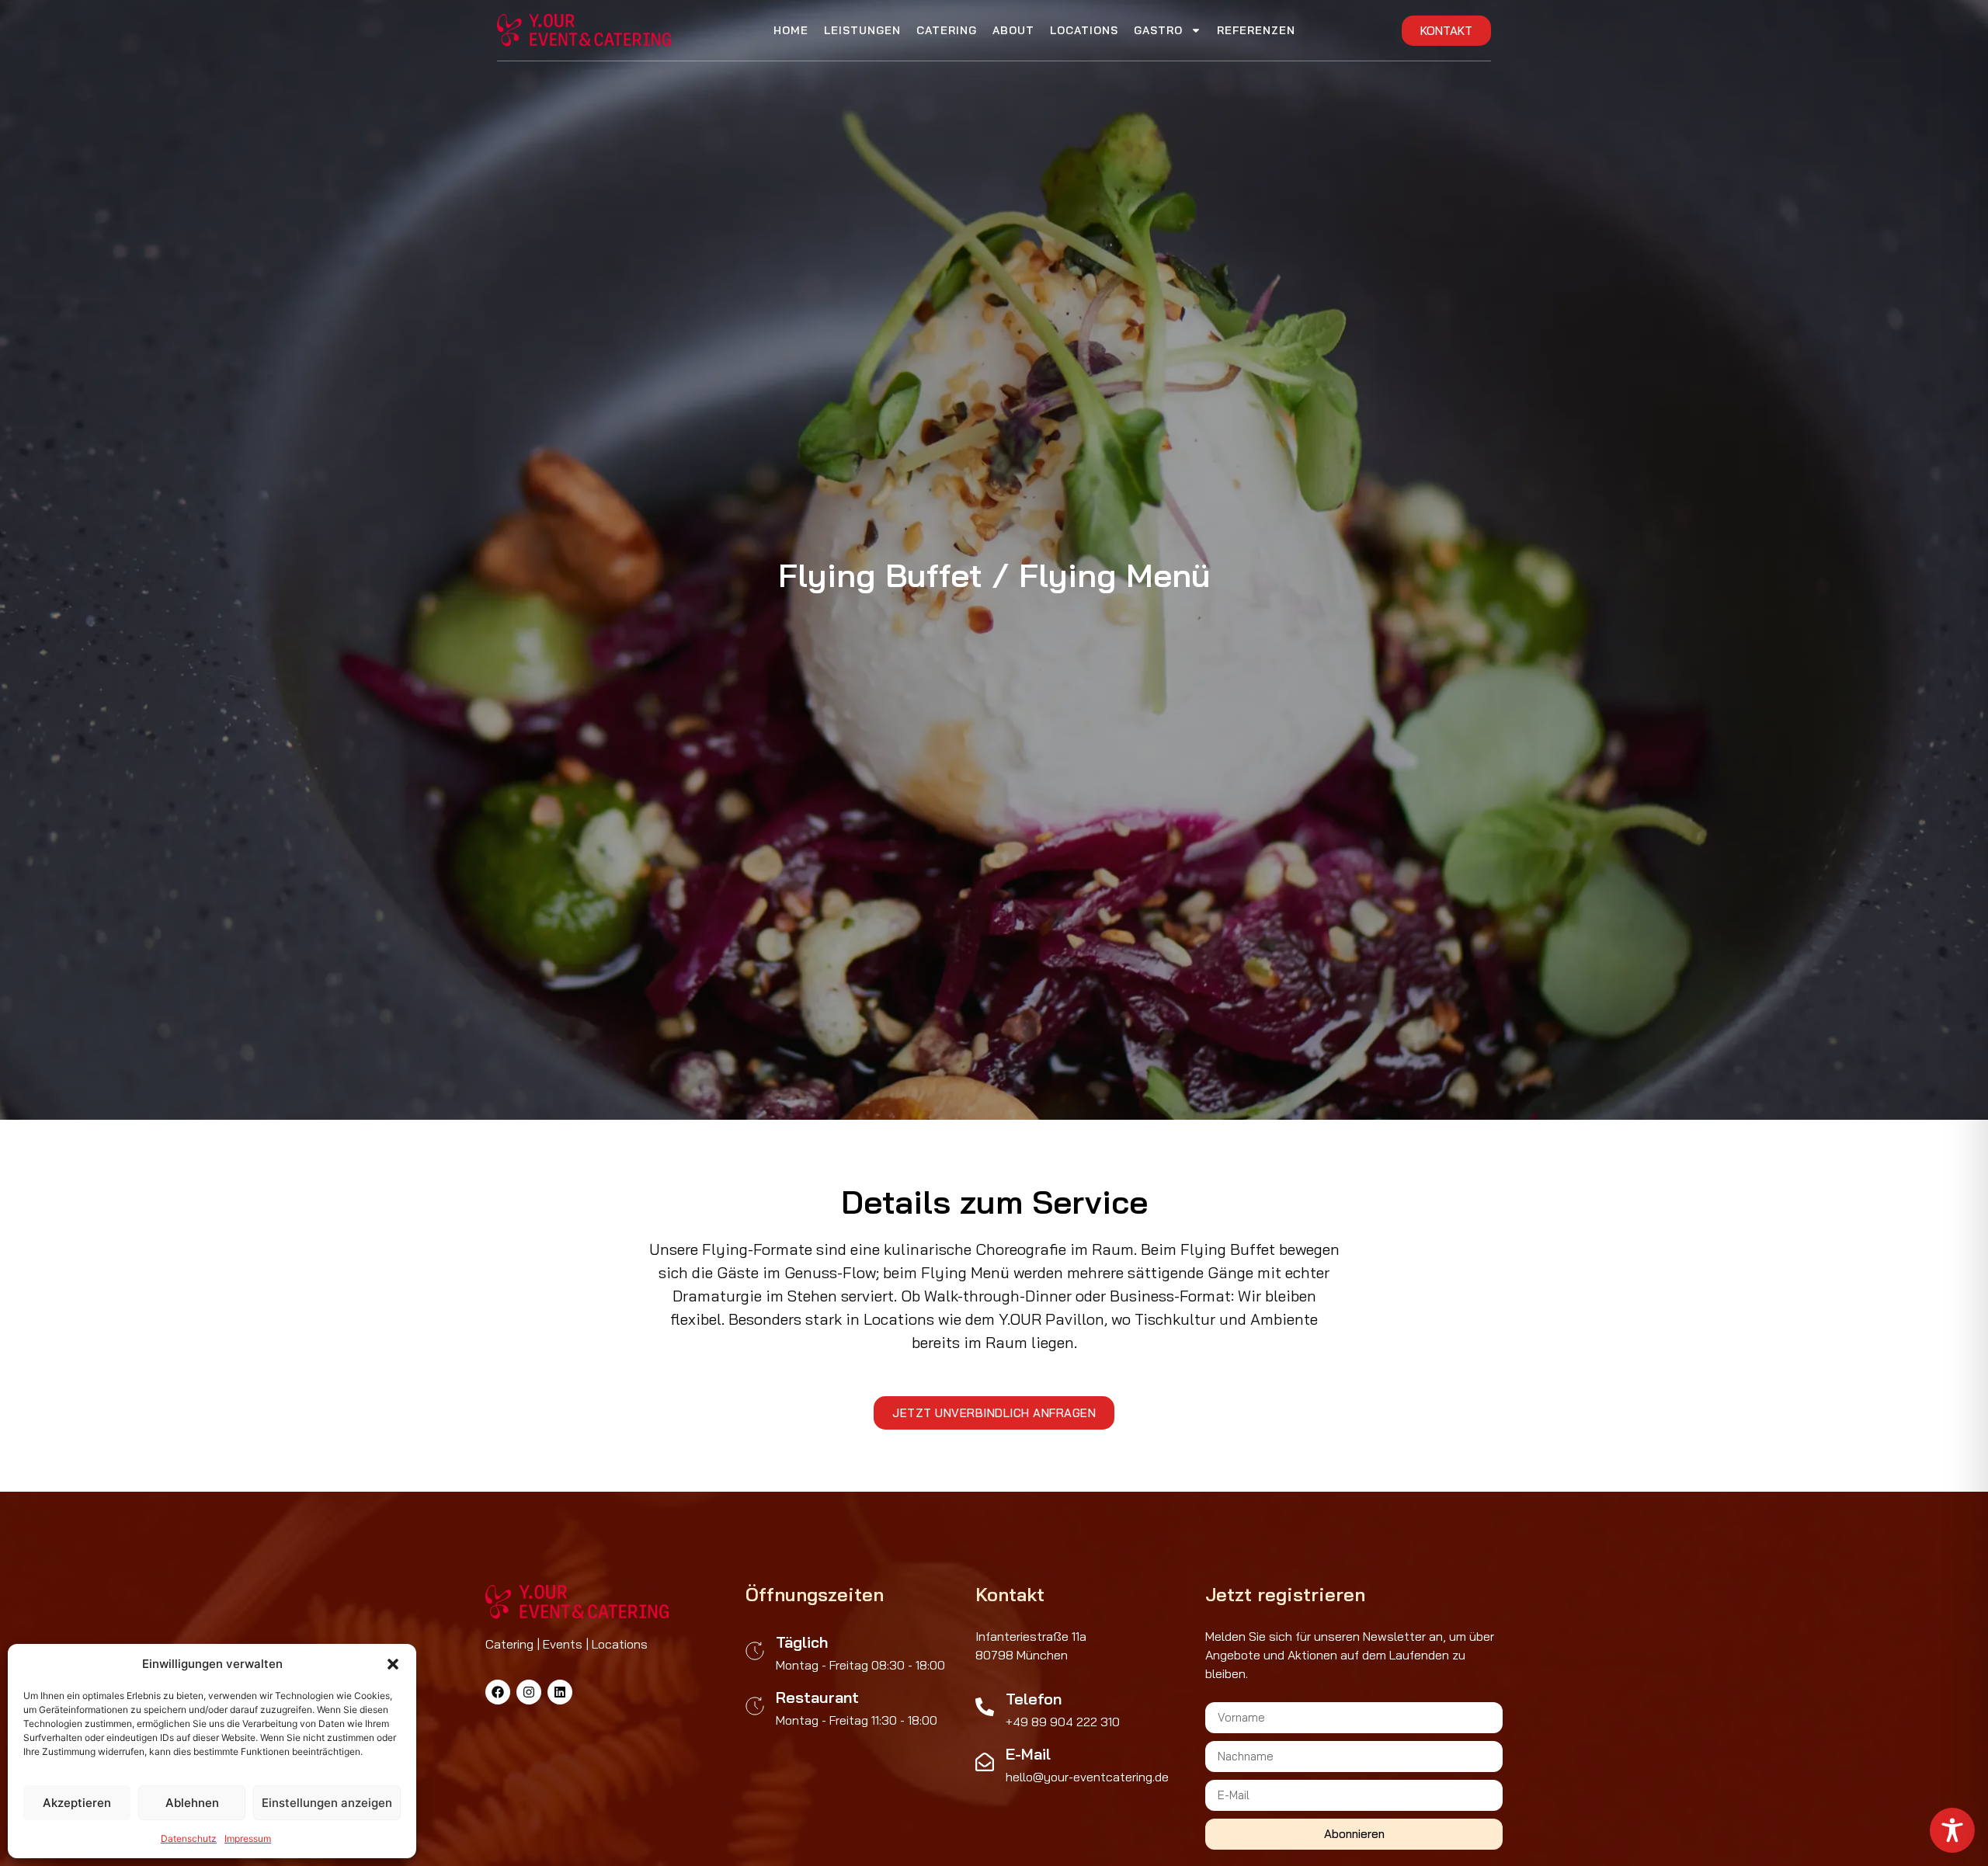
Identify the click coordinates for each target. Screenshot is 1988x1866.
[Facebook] (498, 1692)
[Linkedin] (560, 1692)
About (1013, 30)
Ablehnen (192, 1803)
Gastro (1158, 30)
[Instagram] (529, 1692)
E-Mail (1028, 1754)
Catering (947, 30)
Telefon (1034, 1699)
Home (791, 30)
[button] (393, 1664)
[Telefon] (985, 1707)
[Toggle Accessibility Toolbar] (1952, 1830)
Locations (1084, 30)
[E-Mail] (985, 1762)
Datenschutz (189, 1838)
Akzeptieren (77, 1803)
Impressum (248, 1838)
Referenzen (1256, 30)
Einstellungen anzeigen (327, 1803)
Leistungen (862, 30)
